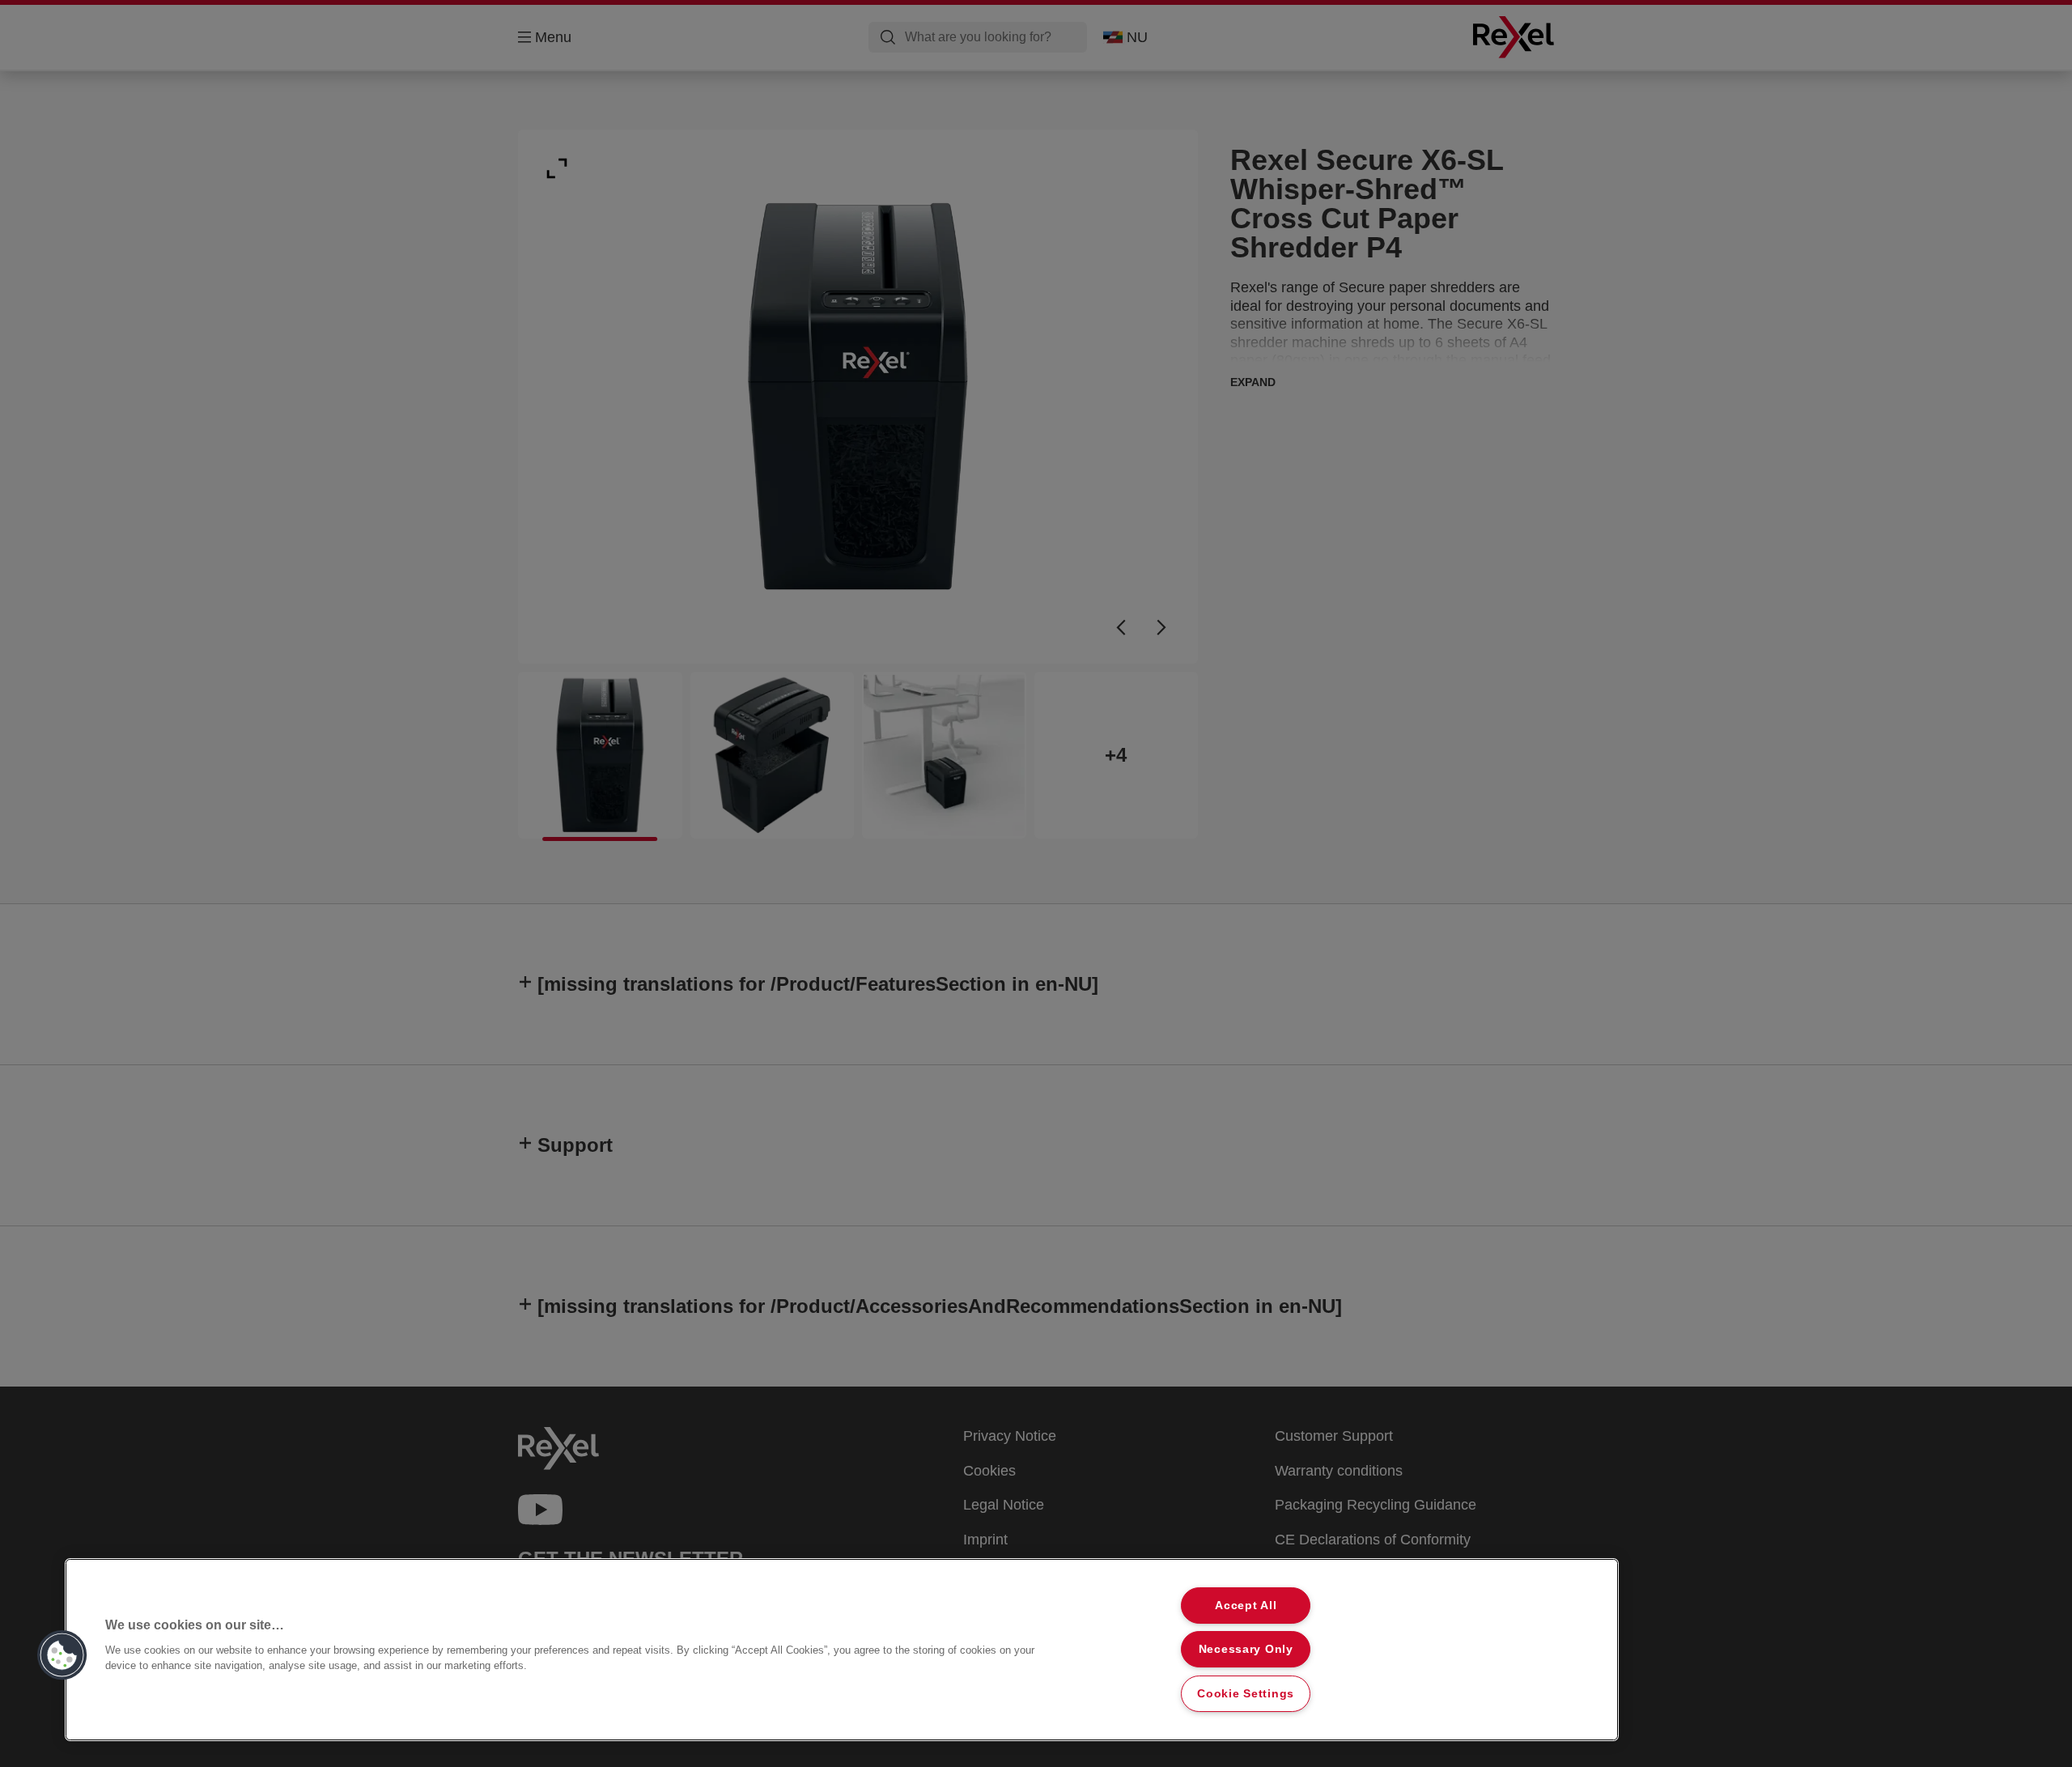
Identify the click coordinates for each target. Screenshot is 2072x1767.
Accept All (1246, 1605)
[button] (62, 1655)
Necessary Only (1246, 1649)
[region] (842, 1650)
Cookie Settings (1246, 1693)
